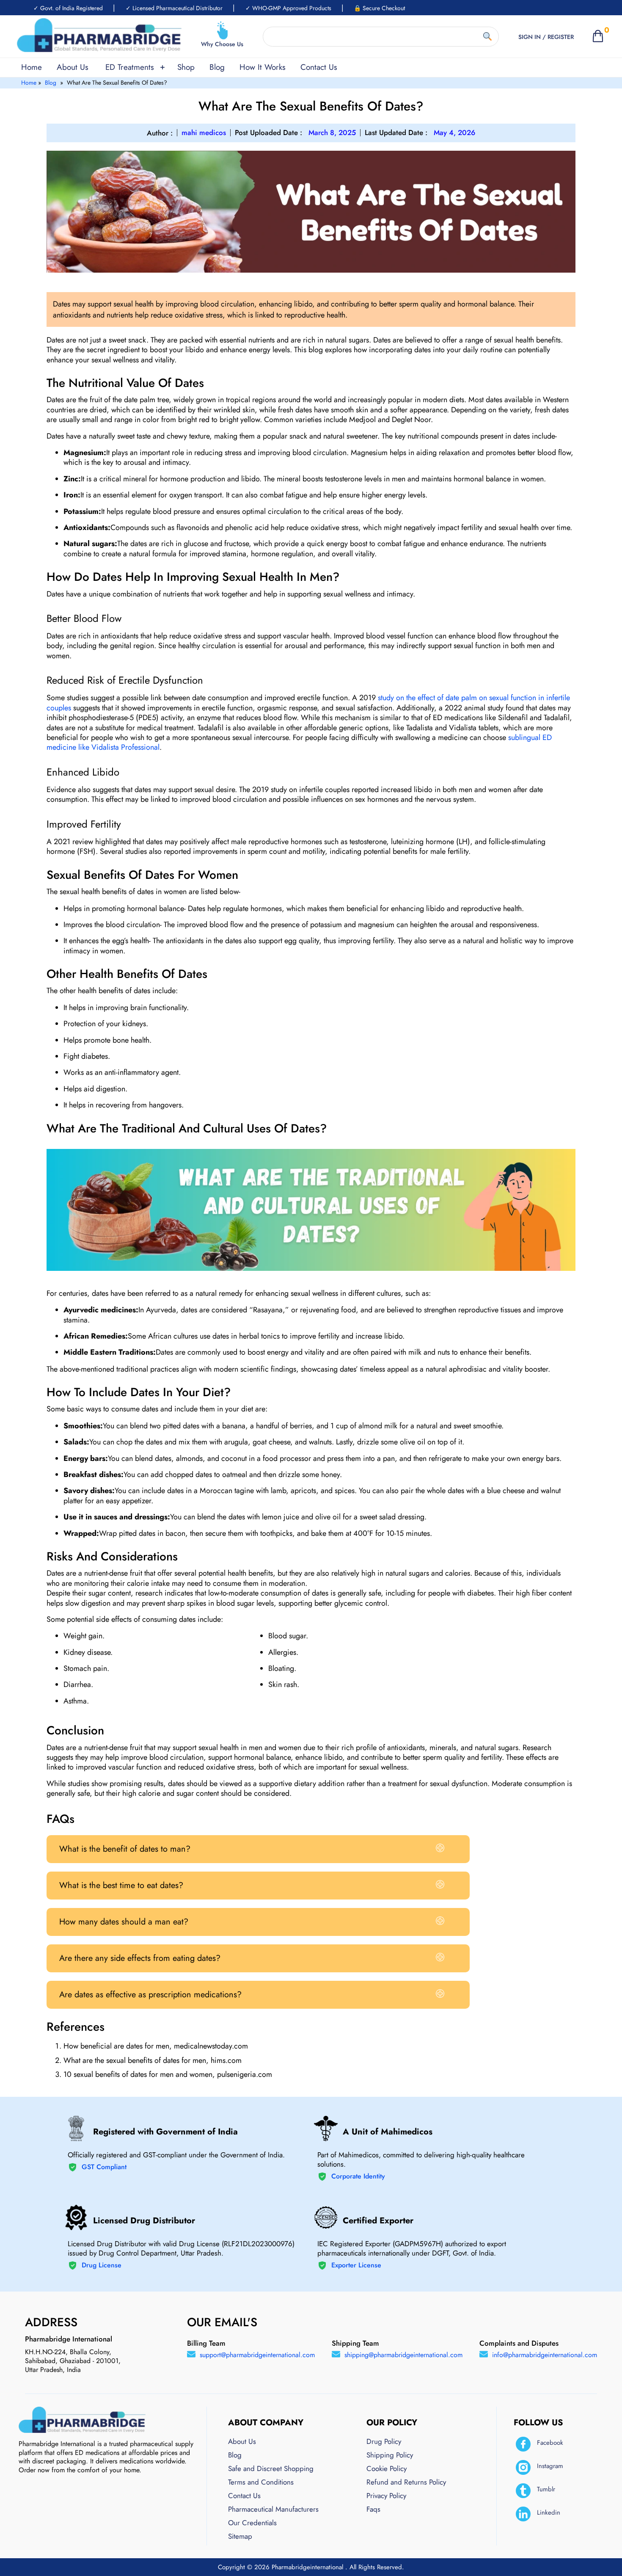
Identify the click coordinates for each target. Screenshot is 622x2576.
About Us (73, 67)
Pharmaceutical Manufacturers (273, 2509)
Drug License (102, 2265)
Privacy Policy (386, 2496)
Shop (186, 67)
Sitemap (240, 2536)
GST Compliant (104, 2167)
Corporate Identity (358, 2177)
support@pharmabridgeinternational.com (257, 2355)
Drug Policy (384, 2441)
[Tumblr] (523, 2491)
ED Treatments (130, 67)
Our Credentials (252, 2523)
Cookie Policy (387, 2468)
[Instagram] (523, 2467)
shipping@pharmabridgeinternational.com (403, 2355)
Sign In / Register (546, 37)
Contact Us (319, 67)
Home (32, 67)
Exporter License (356, 2265)
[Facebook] (523, 2444)
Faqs (373, 2509)
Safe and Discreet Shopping (271, 2468)
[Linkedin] (523, 2514)
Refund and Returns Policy (406, 2482)
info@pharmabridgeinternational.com (545, 2355)
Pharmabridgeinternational (308, 2567)
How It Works (263, 67)
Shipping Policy (390, 2455)
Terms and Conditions (261, 2482)
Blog (217, 67)
